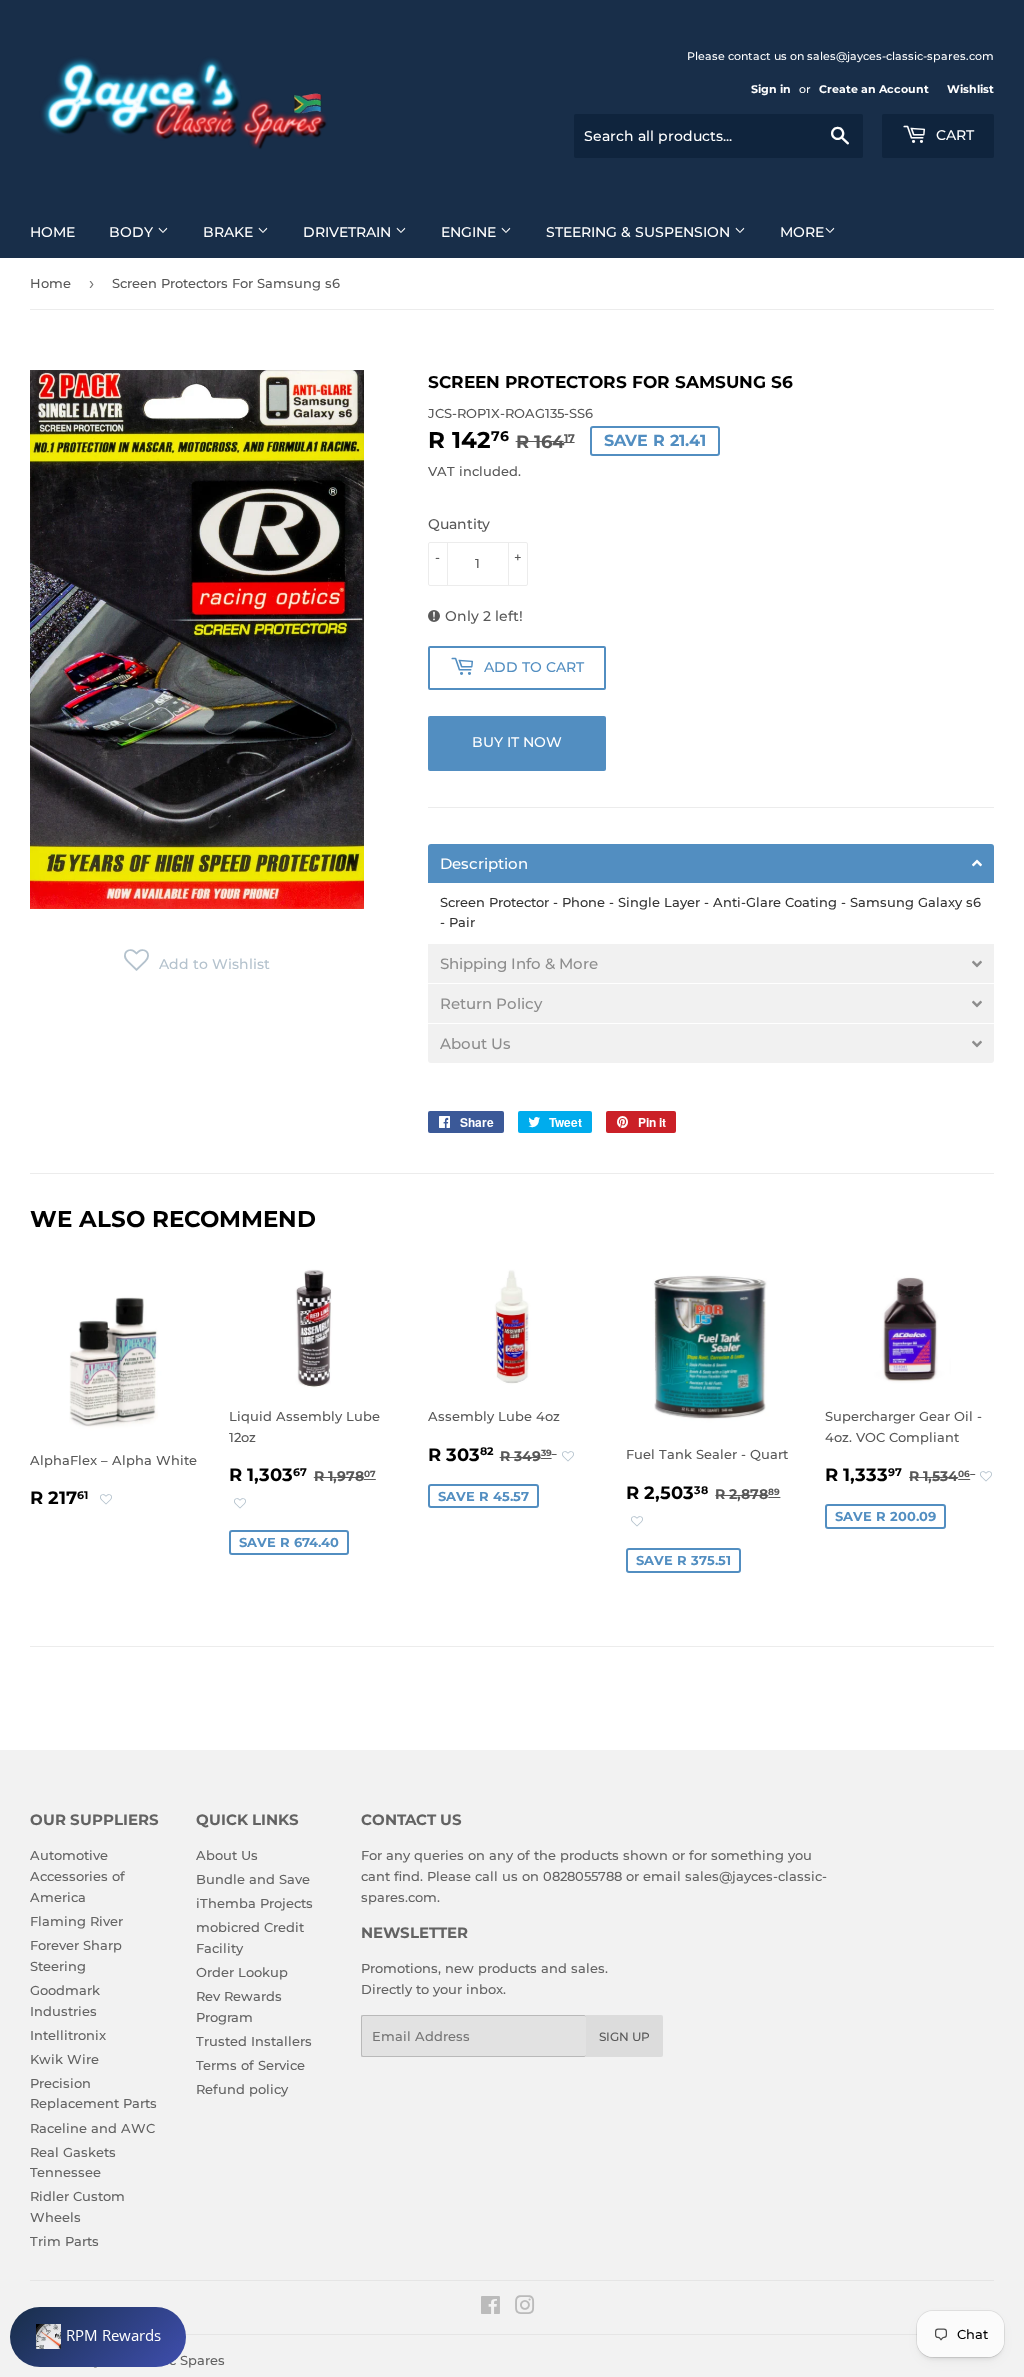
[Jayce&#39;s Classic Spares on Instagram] (525, 2308)
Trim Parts (64, 2241)
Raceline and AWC (92, 2128)
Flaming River (76, 1921)
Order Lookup (242, 1972)
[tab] (711, 863)
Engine (470, 232)
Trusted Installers (254, 2041)
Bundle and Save (253, 1879)
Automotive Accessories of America (77, 1876)
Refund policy (242, 2089)
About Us (227, 1855)
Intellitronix (68, 2035)
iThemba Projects (254, 1903)
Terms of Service (250, 2065)
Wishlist (970, 89)
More (802, 232)
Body (133, 232)
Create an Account (874, 89)
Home (52, 232)
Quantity (459, 524)
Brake (230, 232)
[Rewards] (98, 2337)
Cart (953, 135)
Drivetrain (349, 232)
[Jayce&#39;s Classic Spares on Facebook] (490, 2308)
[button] (197, 964)
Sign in (771, 89)
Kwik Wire (64, 2059)
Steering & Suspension (640, 232)
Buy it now (517, 742)
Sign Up (624, 2036)
